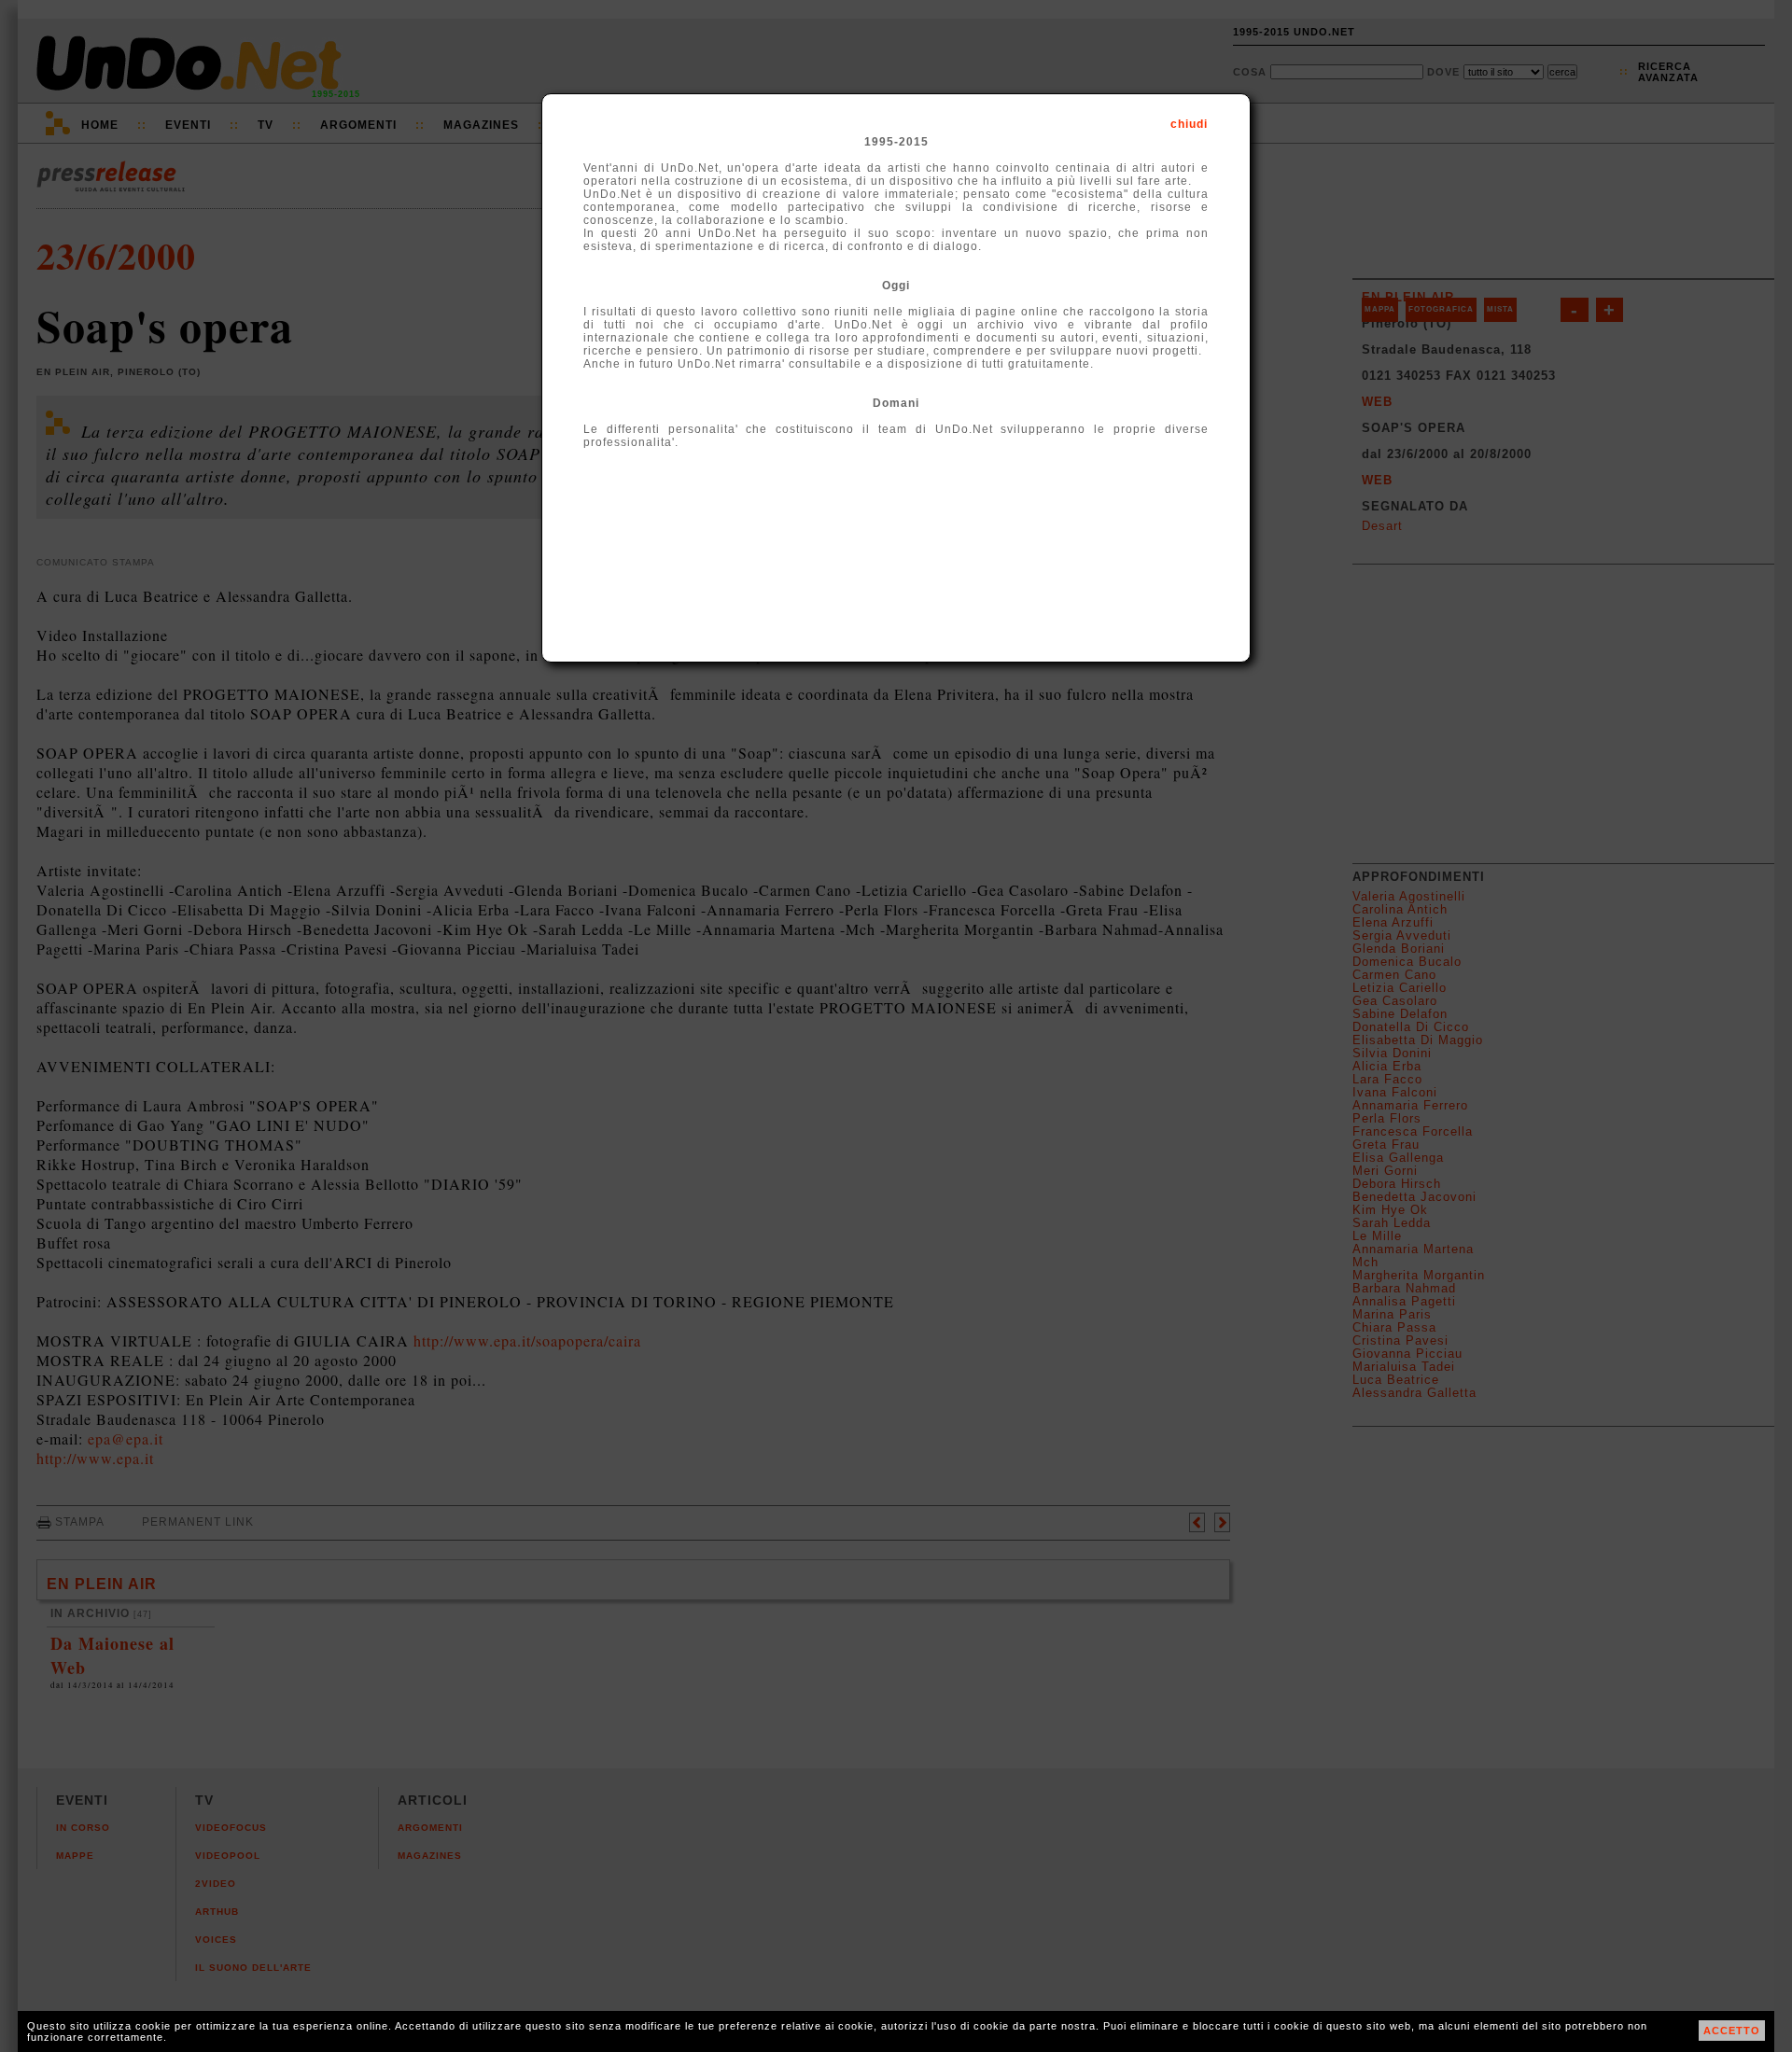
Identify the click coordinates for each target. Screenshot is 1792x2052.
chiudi (1189, 124)
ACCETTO (1732, 2031)
